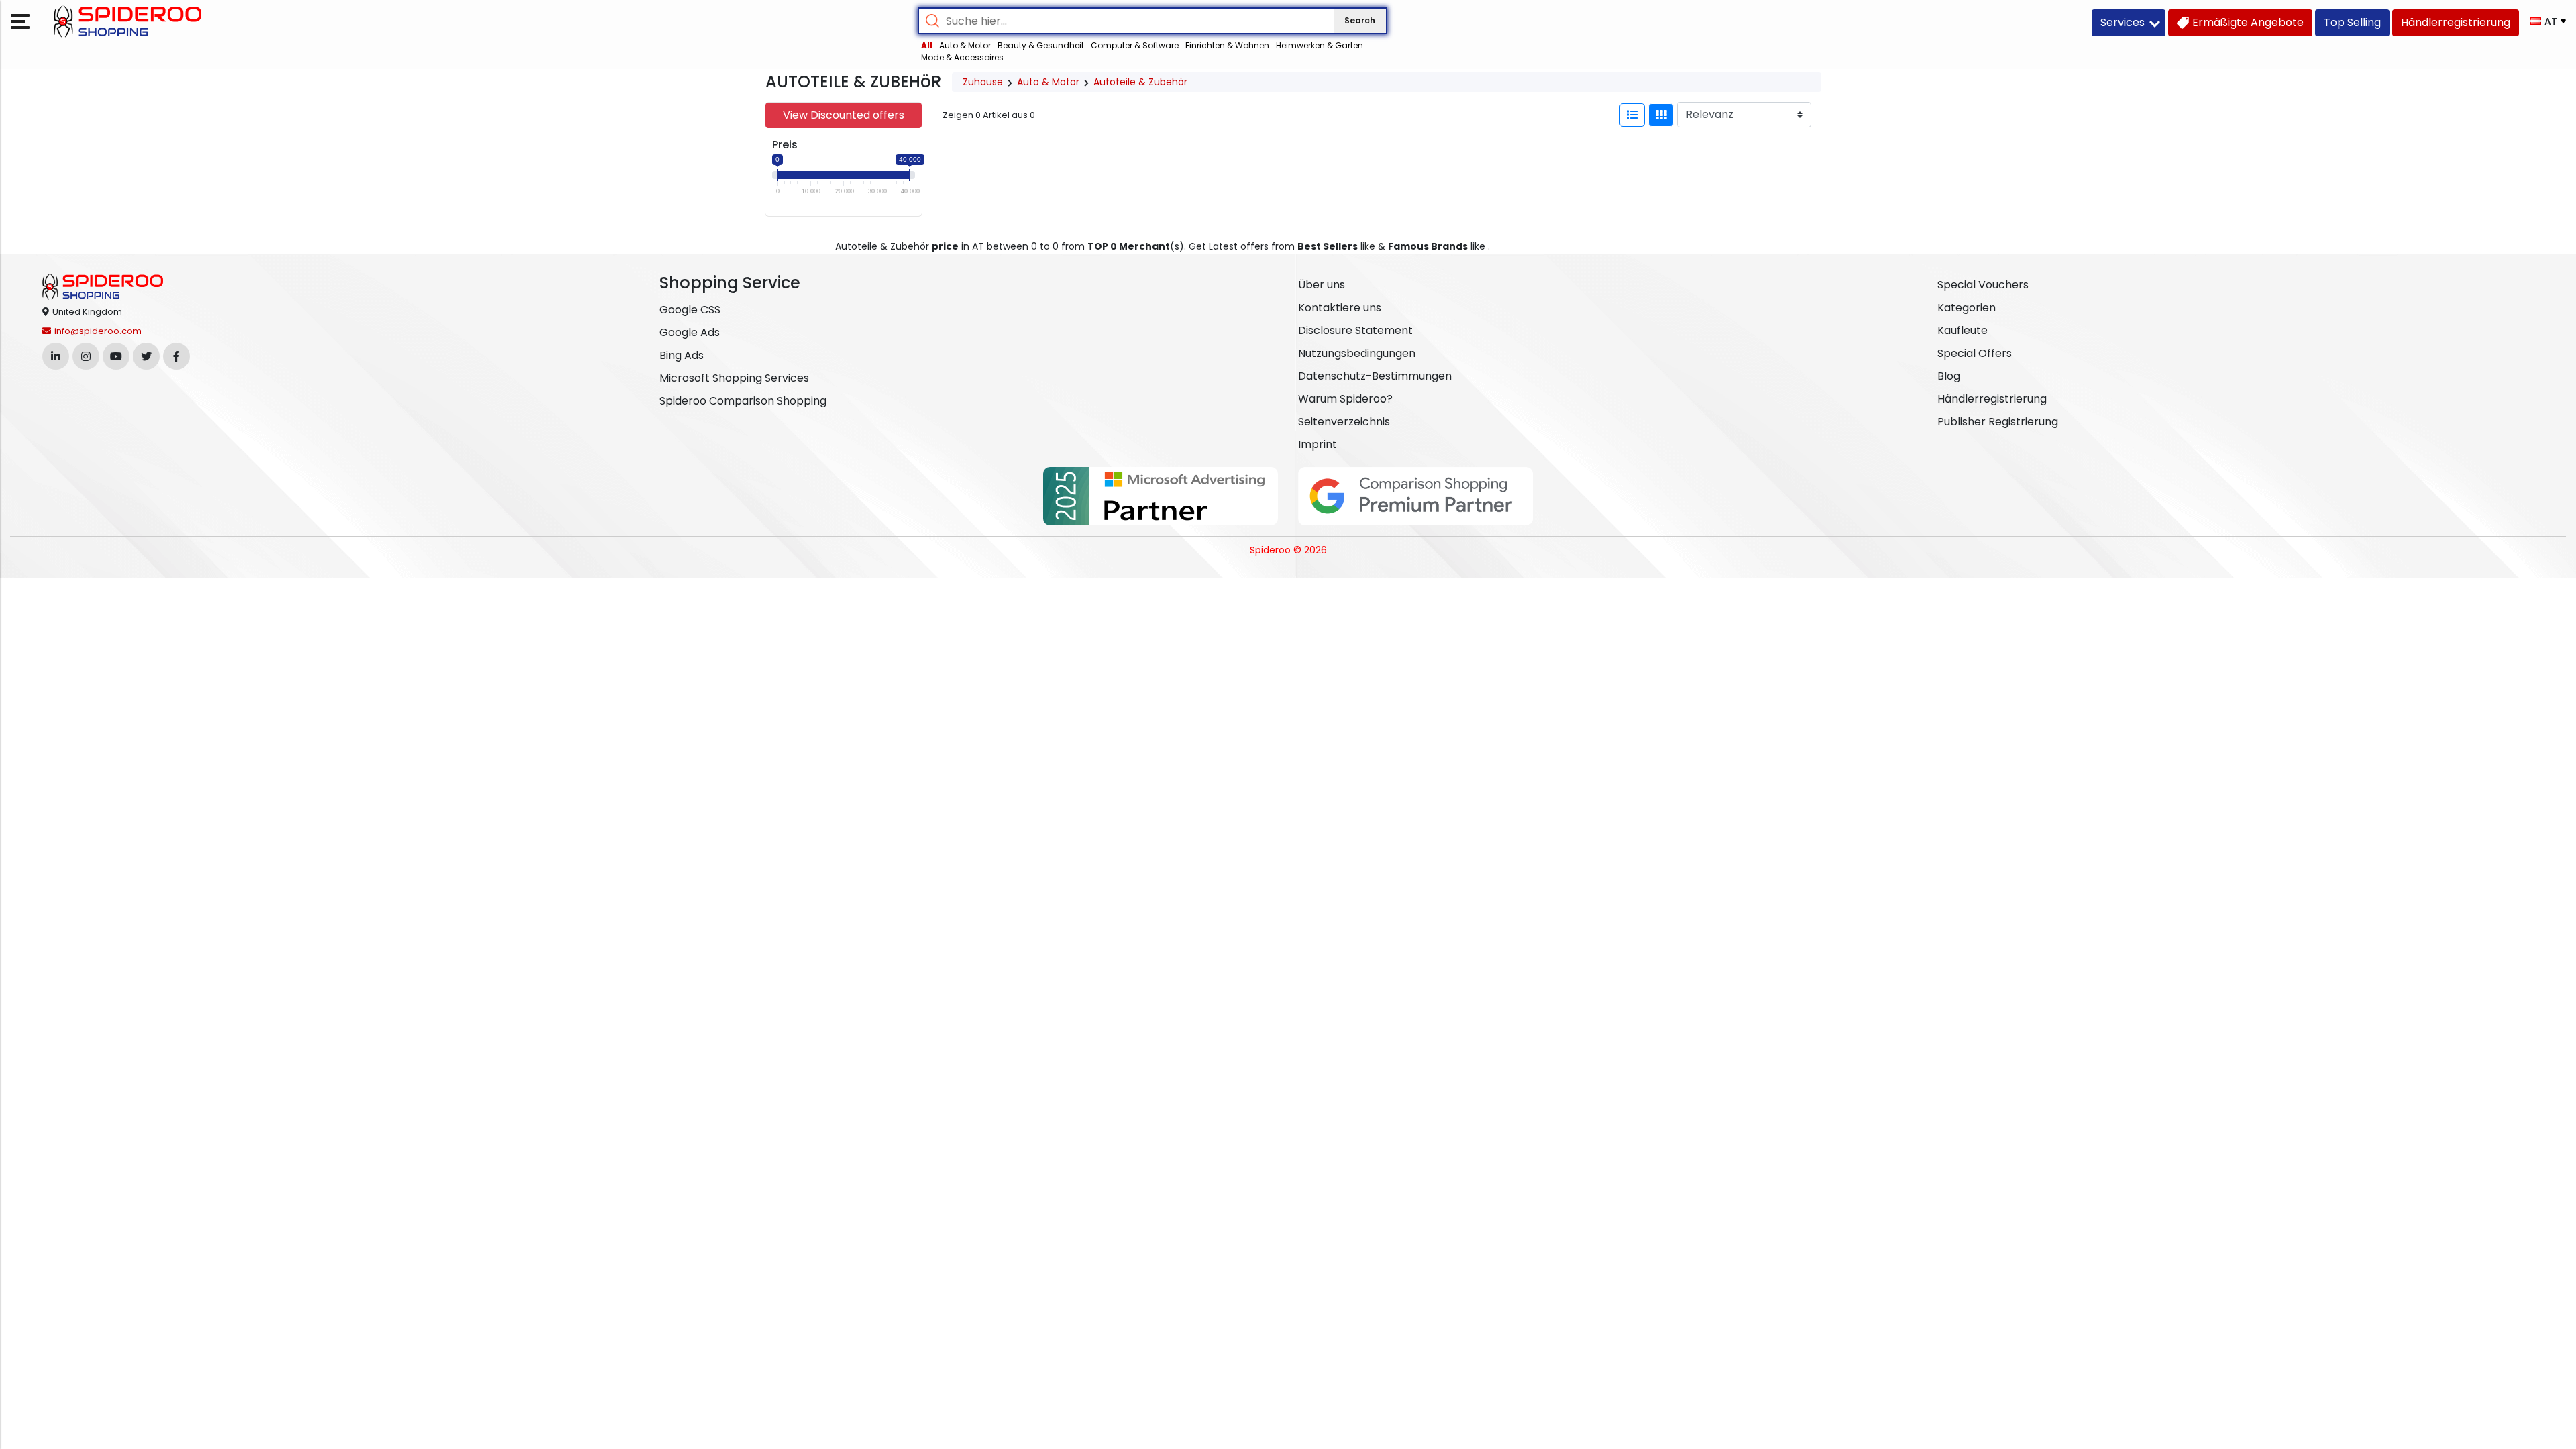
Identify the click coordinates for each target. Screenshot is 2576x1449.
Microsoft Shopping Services (734, 378)
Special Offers (1975, 353)
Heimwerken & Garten (1320, 45)
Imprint (1318, 444)
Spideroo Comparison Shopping (743, 401)
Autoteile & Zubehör (1140, 82)
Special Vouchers (1983, 285)
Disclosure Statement (1355, 330)
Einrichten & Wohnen (1227, 45)
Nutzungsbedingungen (1357, 353)
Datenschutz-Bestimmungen (1375, 376)
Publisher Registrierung (1998, 422)
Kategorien (1967, 308)
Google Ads (690, 332)
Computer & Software (1135, 45)
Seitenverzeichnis (1344, 422)
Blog (1949, 376)
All (927, 45)
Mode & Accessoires (962, 57)
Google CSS (690, 310)
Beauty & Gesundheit (1041, 45)
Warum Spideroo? (1345, 399)
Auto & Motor (965, 45)
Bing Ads (682, 355)
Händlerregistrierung (1992, 399)
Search (1360, 20)
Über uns (1322, 285)
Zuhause (983, 82)
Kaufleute (1963, 330)
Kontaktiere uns (1340, 308)
